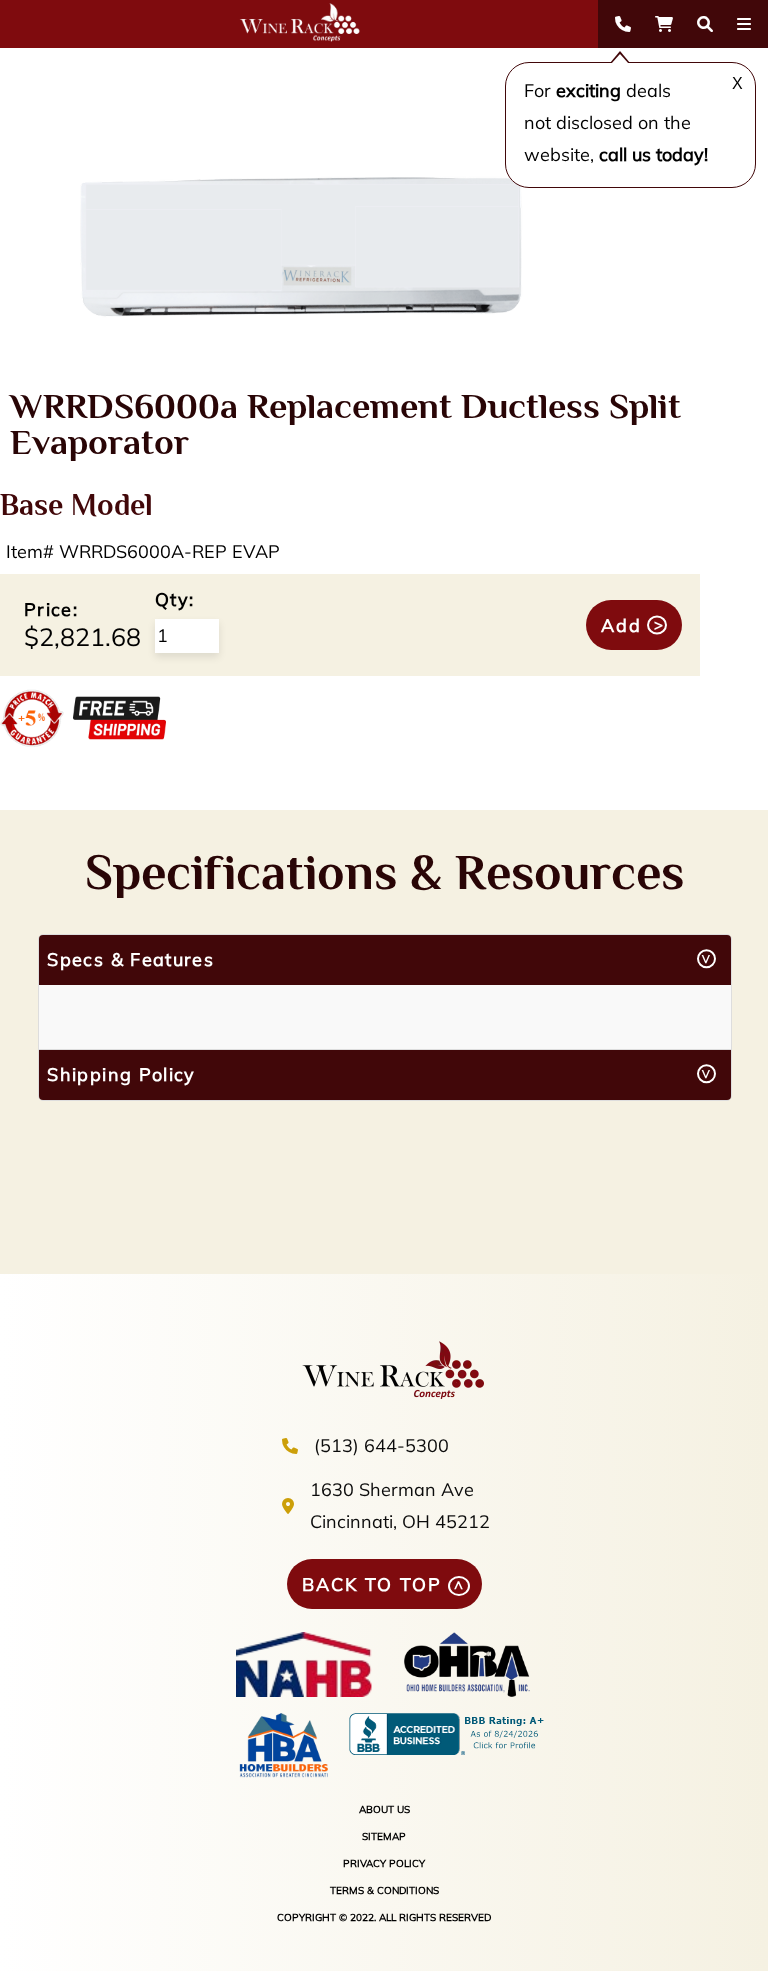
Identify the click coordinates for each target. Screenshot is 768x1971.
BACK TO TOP (372, 1584)
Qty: (174, 599)
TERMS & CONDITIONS (384, 1890)
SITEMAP (384, 1836)
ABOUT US (384, 1809)
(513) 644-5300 (381, 1445)
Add (621, 625)
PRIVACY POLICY (384, 1863)
